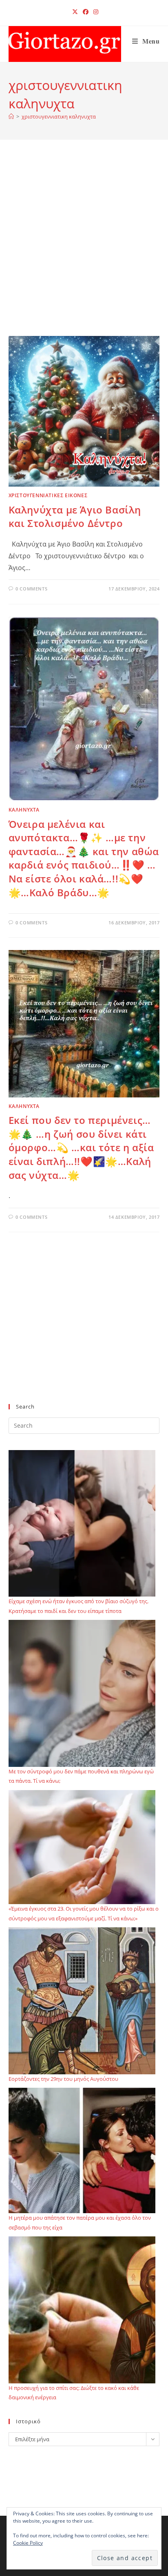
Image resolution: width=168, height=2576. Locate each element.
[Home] (11, 116)
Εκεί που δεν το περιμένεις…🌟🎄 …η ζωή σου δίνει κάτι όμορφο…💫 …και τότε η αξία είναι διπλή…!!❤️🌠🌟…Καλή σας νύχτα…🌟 (81, 1147)
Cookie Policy (28, 2543)
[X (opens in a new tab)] (75, 12)
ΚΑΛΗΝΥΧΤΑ (24, 810)
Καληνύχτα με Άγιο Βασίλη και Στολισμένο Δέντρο (75, 517)
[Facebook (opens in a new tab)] (86, 12)
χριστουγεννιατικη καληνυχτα (59, 116)
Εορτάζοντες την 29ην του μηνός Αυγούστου (63, 2079)
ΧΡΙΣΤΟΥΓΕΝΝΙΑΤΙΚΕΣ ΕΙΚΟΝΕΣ (48, 495)
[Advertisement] (84, 248)
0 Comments (31, 589)
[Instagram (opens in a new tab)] (95, 12)
